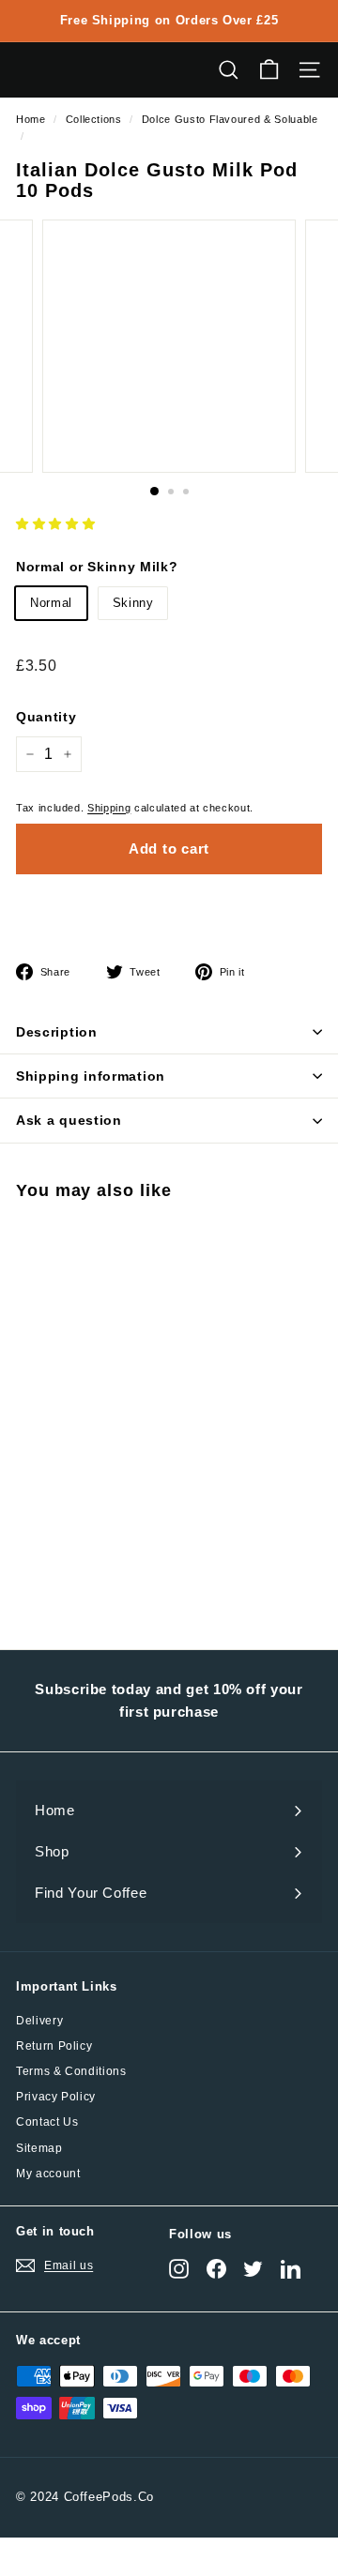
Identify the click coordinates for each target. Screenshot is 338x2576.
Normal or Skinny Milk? (97, 567)
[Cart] (269, 70)
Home (31, 119)
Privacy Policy (56, 2097)
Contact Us (47, 2122)
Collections (94, 119)
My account (48, 2174)
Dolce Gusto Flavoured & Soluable (230, 119)
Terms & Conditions (71, 2071)
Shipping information (91, 1076)
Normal (51, 603)
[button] (55, 524)
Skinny (133, 603)
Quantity (46, 717)
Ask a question (69, 1120)
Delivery (39, 2021)
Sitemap (39, 2148)
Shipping (109, 808)
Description (57, 1032)
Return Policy (54, 2046)
